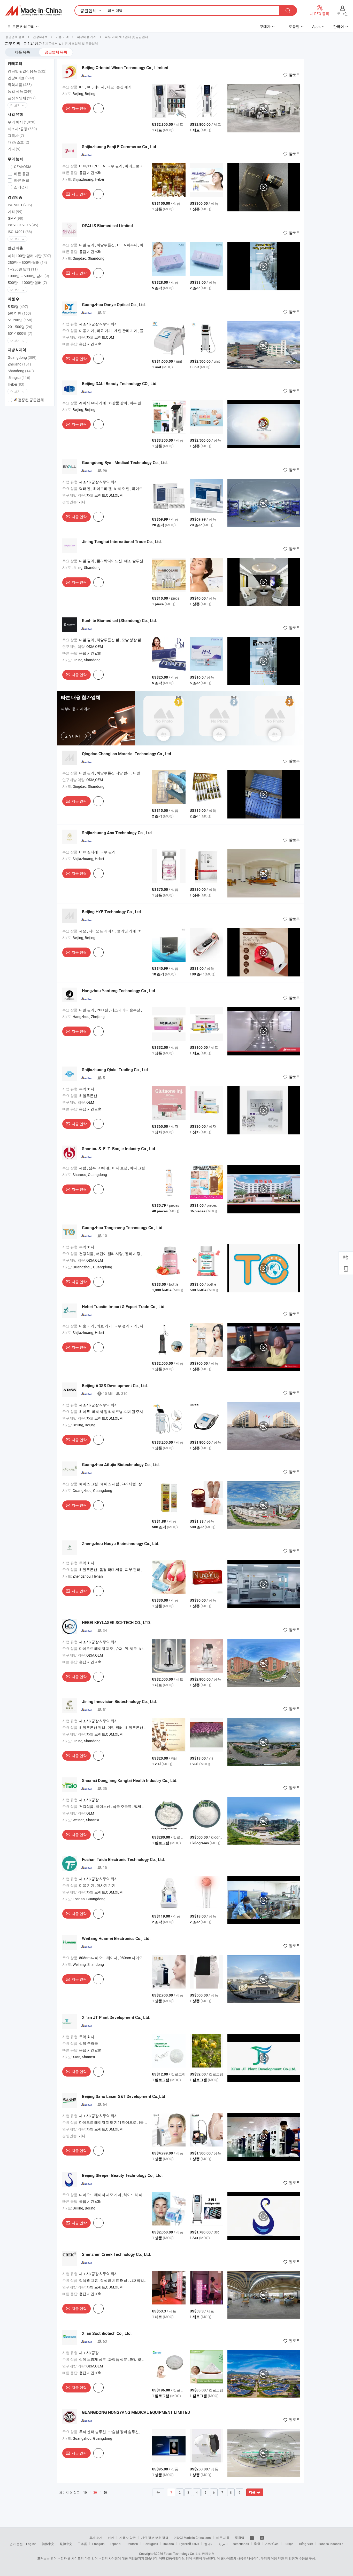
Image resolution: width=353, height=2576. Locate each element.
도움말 (294, 26)
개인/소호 (18, 142)
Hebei (16, 384)
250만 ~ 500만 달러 (27, 262)
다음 (252, 2492)
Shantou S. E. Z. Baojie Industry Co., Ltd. (119, 1149)
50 (105, 2492)
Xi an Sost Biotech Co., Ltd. (107, 2333)
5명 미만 (19, 313)
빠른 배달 (21, 180)
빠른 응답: (70, 173)
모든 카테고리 (23, 26)
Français (98, 2544)
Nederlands (241, 2544)
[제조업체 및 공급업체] (33, 11)
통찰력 (240, 2538)
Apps (316, 26)
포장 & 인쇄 (22, 98)
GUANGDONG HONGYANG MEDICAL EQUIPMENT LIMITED (136, 2412)
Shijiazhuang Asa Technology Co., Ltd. (117, 833)
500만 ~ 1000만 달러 (27, 283)
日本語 (82, 2544)
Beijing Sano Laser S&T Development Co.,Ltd (124, 2096)
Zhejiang (19, 364)
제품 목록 (22, 52)
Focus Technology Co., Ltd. (182, 2554)
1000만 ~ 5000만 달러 (28, 276)
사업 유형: (70, 324)
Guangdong (22, 357)
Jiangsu (19, 377)
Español (116, 2544)
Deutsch (132, 2544)
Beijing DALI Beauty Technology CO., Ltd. (120, 384)
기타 (14, 149)
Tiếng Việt (306, 2544)
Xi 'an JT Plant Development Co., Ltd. (116, 2017)
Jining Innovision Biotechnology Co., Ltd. (119, 1702)
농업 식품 (20, 91)
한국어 (209, 2544)
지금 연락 (79, 108)
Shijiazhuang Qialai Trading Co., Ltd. (115, 1070)
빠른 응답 (21, 174)
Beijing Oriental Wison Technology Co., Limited (125, 68)
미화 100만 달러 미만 (29, 256)
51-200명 (20, 320)
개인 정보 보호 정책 (155, 2538)
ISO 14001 (20, 232)
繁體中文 (66, 2544)
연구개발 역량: (74, 337)
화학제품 (20, 85)
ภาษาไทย (272, 2544)
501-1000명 (20, 333)
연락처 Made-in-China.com (192, 2538)
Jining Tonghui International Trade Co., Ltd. (122, 542)
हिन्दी (257, 2544)
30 (95, 2493)
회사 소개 (96, 2538)
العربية (223, 2544)
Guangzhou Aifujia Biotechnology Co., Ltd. (121, 1465)
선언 (111, 2538)
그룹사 (16, 135)
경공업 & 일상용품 (27, 71)
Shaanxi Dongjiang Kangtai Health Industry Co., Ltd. (130, 1780)
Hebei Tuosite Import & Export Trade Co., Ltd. (124, 1307)
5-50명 (18, 307)
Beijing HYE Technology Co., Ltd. (112, 912)
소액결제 (21, 187)
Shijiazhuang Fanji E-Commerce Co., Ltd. (120, 147)
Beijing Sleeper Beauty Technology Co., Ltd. (122, 2175)
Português (151, 2544)
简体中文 (48, 2544)
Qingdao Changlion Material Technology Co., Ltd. (127, 754)
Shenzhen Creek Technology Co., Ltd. (116, 2254)
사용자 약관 (128, 2538)
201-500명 (20, 327)
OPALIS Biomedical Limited (107, 226)
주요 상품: (70, 87)
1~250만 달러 (23, 269)
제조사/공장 (22, 129)
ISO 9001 (20, 205)
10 (85, 2492)
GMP (16, 218)
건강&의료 (21, 78)
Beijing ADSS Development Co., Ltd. (115, 1386)
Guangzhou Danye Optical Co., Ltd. (114, 305)
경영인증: (70, 502)
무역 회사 (22, 122)
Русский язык (189, 2544)
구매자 (265, 26)
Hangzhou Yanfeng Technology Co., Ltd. (119, 991)
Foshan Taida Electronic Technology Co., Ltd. (123, 1859)
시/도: (67, 94)
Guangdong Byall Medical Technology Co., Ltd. (125, 463)
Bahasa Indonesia (331, 2544)
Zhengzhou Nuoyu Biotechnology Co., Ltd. (121, 1544)
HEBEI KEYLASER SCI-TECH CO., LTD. (116, 1623)
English (31, 2544)
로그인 (342, 14)
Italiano (169, 2544)
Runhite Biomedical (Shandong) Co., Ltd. (119, 621)
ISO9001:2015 (23, 225)
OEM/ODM (22, 167)
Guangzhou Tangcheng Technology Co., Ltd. (123, 1228)
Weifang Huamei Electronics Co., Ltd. (116, 1938)
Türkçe (289, 2544)
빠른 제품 (223, 2538)
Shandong (21, 371)
